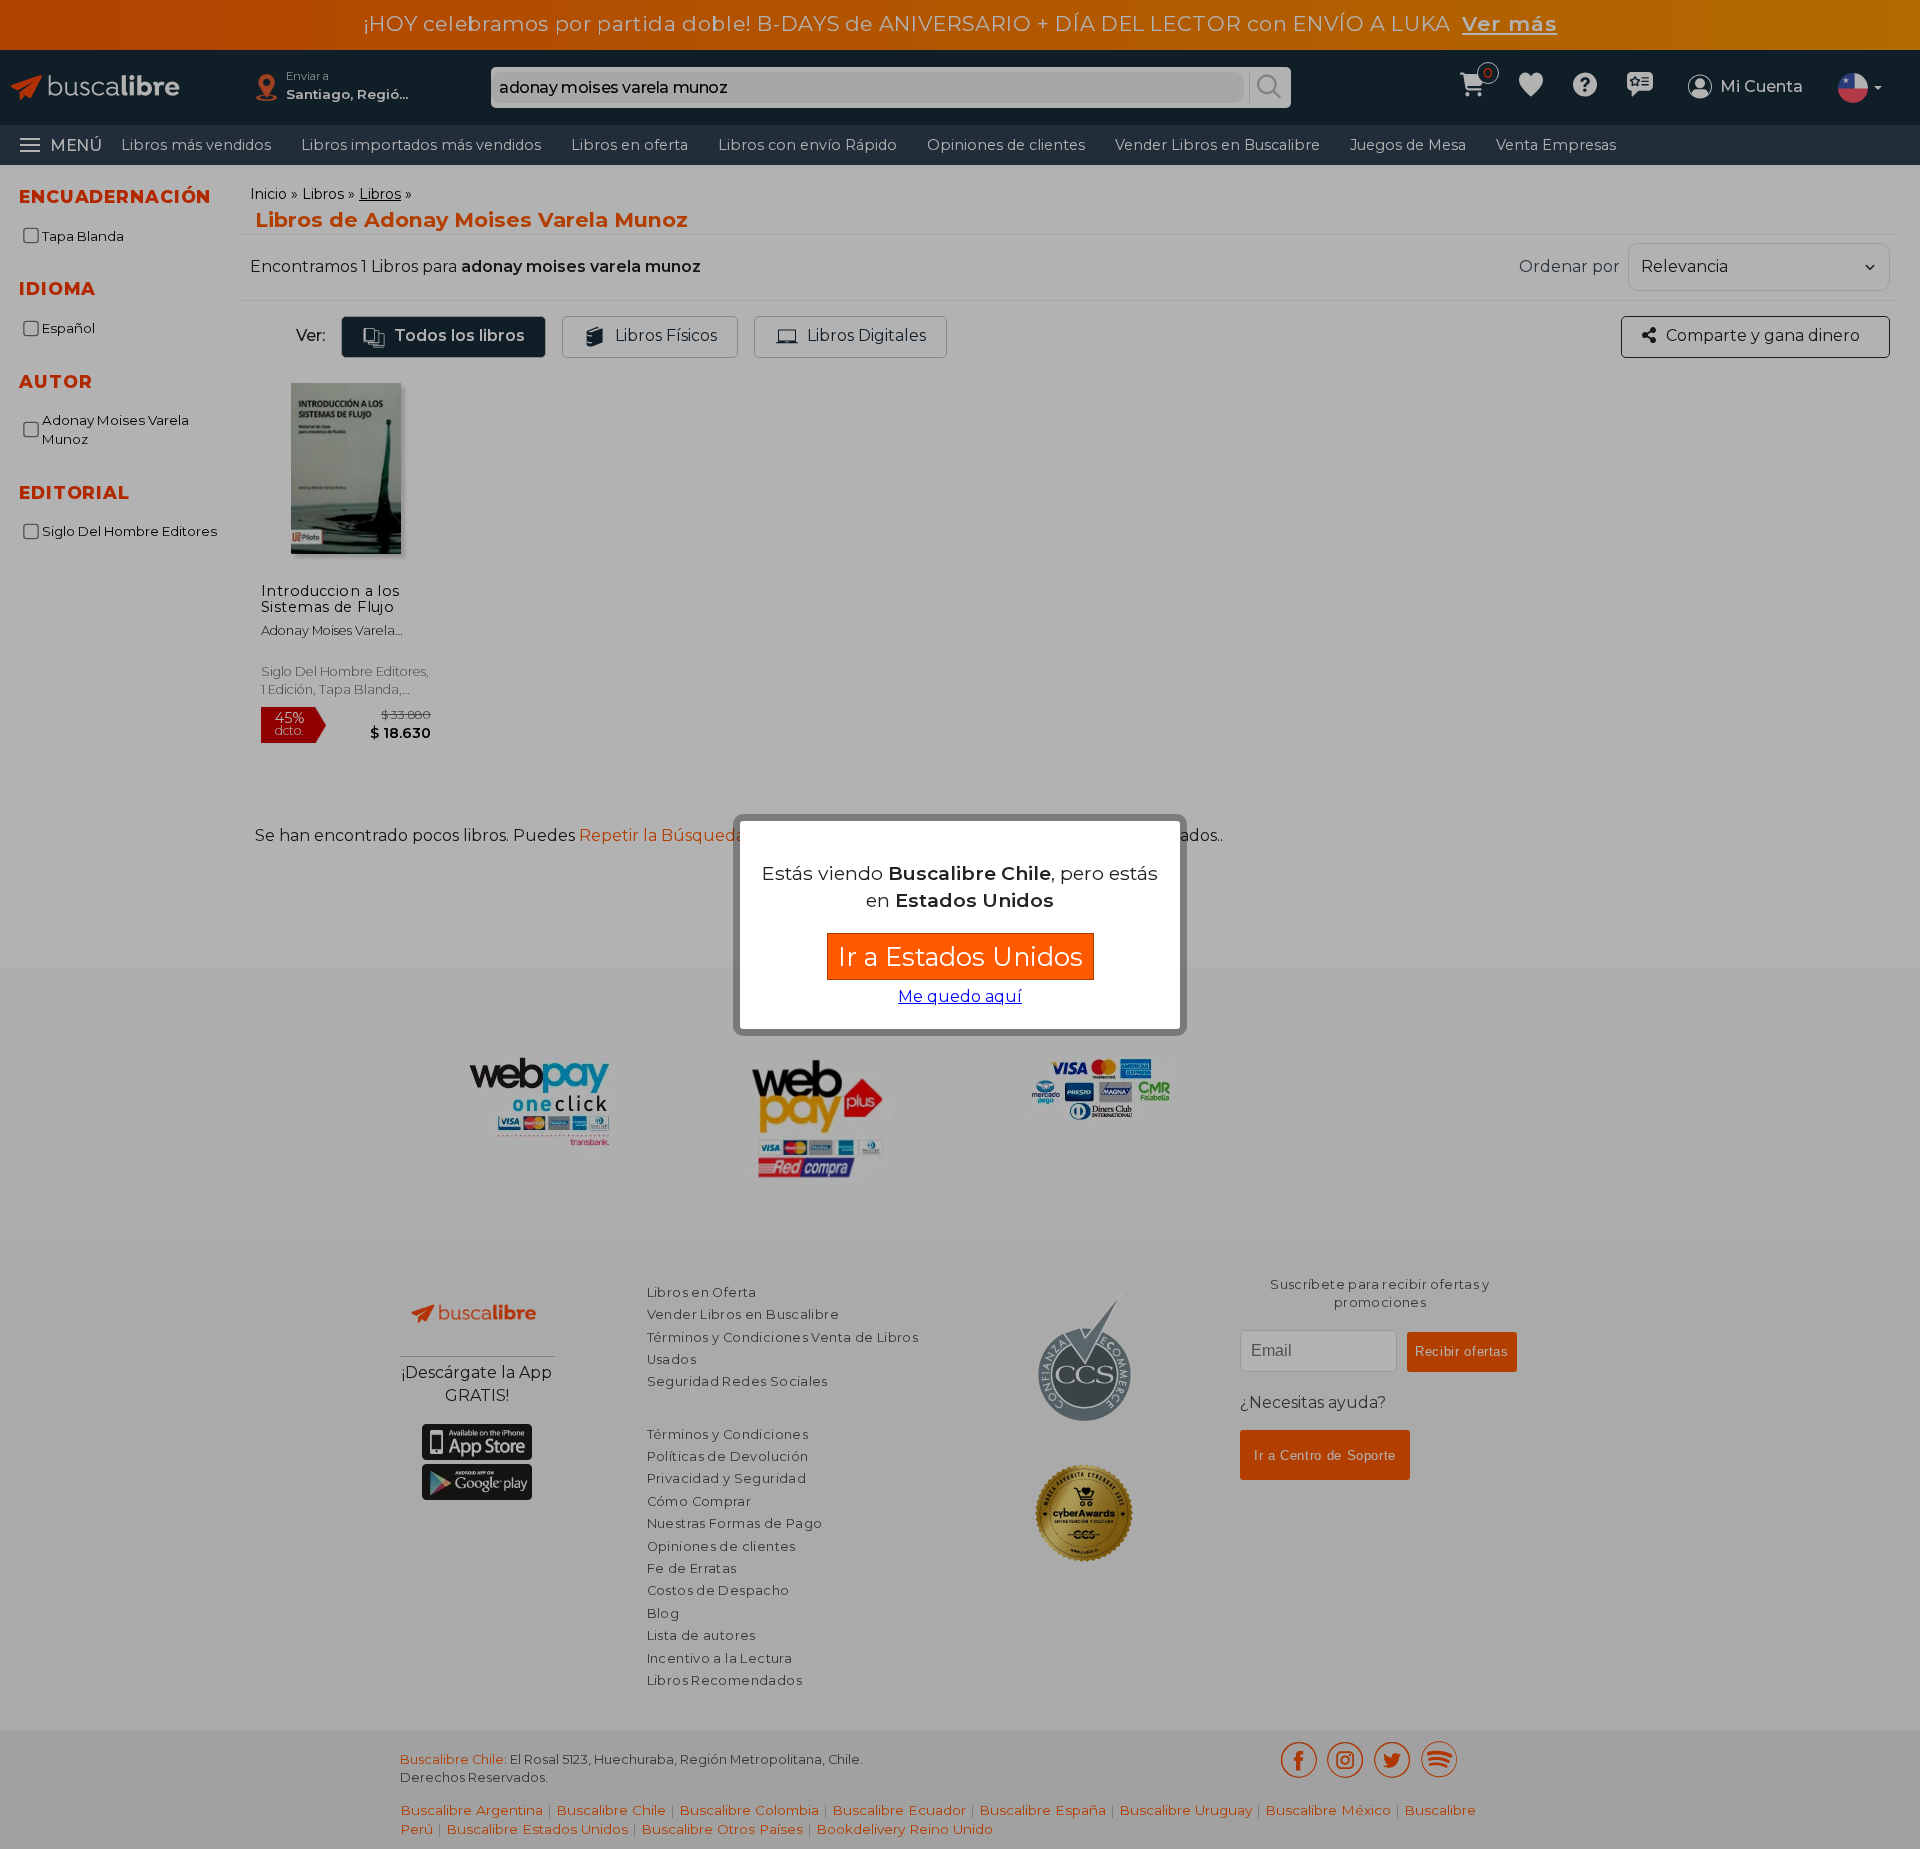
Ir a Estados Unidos (960, 956)
